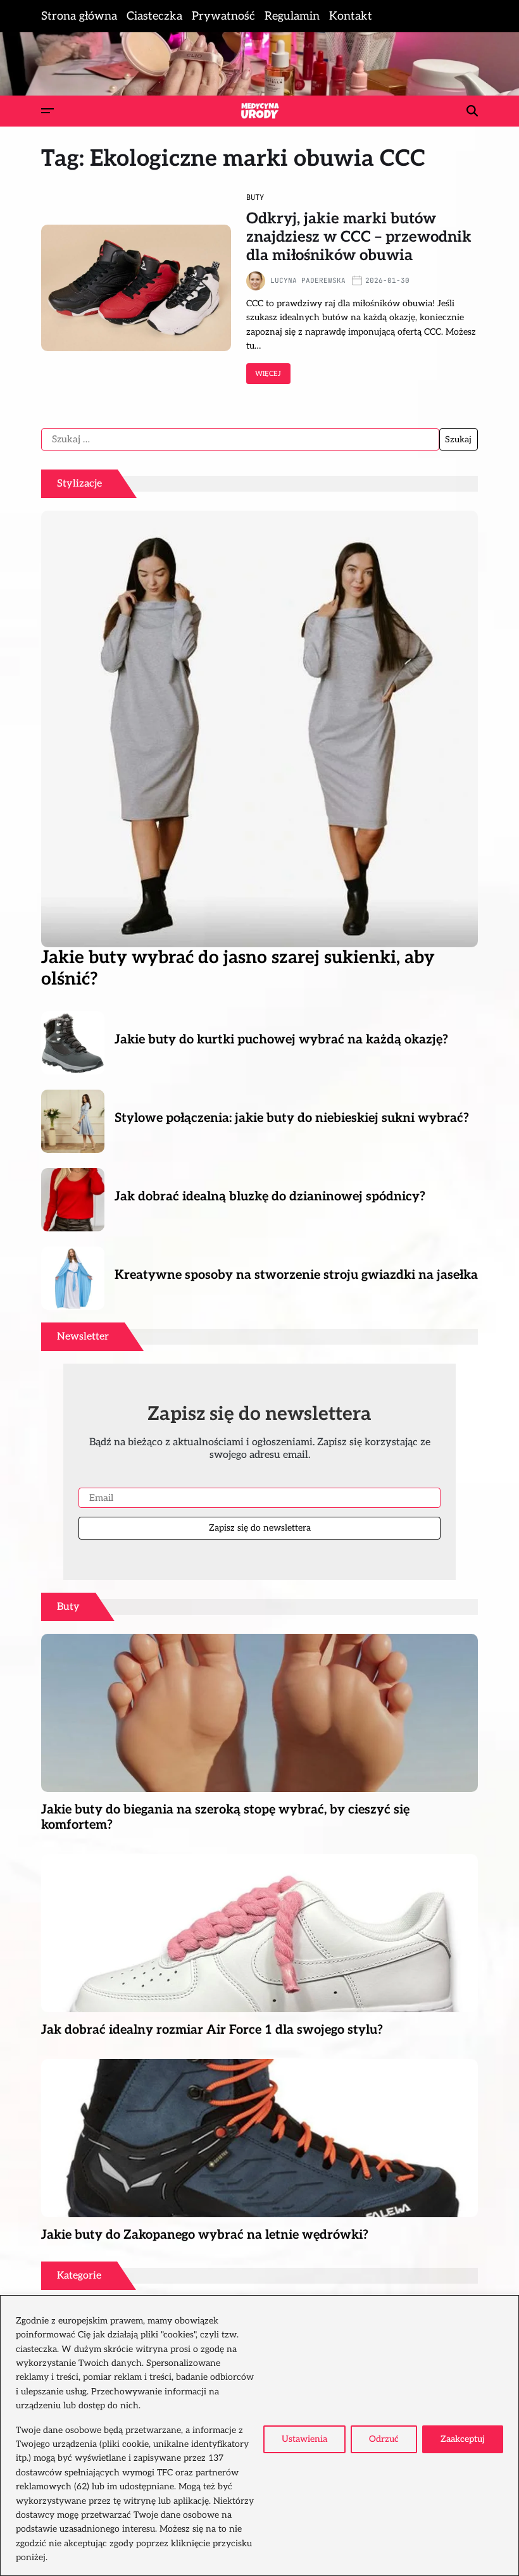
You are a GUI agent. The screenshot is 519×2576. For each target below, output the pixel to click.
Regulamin (292, 16)
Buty (255, 197)
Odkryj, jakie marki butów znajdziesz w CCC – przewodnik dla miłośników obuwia (359, 237)
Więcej (268, 374)
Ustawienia (304, 2439)
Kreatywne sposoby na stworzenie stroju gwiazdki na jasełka (296, 1275)
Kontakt (351, 16)
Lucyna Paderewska (308, 280)
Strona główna (79, 16)
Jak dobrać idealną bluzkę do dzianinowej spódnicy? (270, 1197)
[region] (259, 2436)
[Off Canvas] (47, 111)
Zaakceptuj (463, 2439)
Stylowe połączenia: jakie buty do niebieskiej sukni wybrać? (292, 1118)
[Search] (472, 111)
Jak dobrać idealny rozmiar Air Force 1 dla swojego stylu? (212, 2030)
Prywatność (223, 16)
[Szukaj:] (240, 440)
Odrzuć (384, 2439)
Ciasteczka (154, 16)
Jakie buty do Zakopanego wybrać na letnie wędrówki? (205, 2235)
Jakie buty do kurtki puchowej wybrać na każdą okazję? (281, 1040)
